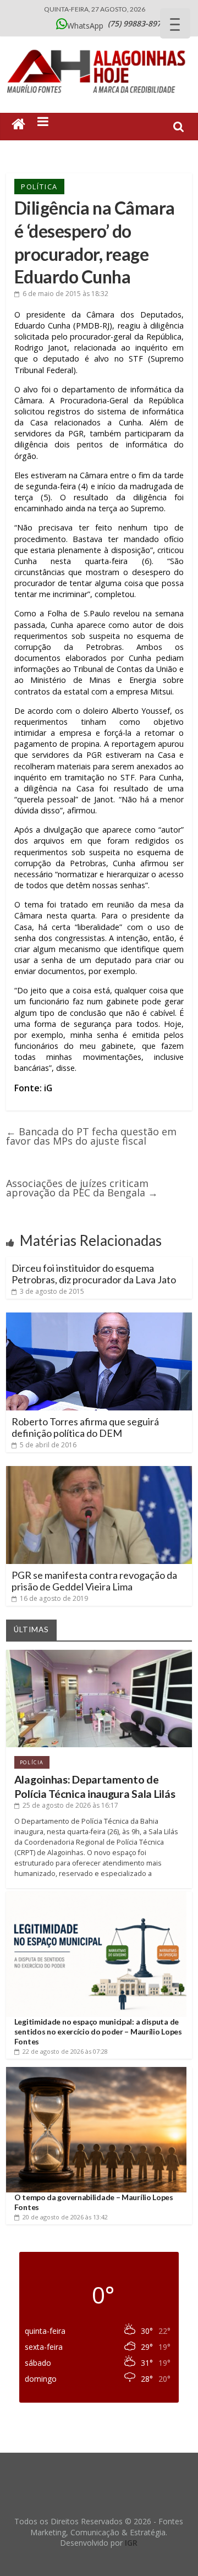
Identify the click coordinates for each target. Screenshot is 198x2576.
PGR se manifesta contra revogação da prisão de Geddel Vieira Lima (94, 1581)
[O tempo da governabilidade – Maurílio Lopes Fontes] (96, 2071)
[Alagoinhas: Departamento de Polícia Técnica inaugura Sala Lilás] (99, 1654)
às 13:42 (65, 2217)
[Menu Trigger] (175, 23)
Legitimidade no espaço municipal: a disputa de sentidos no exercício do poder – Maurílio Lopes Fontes (98, 2031)
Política (39, 187)
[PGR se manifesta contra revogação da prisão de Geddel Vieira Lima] (99, 1470)
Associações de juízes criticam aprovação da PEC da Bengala (82, 1188)
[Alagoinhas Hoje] (99, 46)
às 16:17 (70, 1805)
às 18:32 (65, 294)
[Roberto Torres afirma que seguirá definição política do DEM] (99, 1317)
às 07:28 (65, 2051)
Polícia (32, 1762)
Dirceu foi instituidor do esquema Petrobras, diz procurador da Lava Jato (94, 1274)
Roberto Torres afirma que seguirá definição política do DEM (85, 1428)
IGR (131, 2543)
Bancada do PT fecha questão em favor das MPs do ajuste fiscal (91, 1136)
